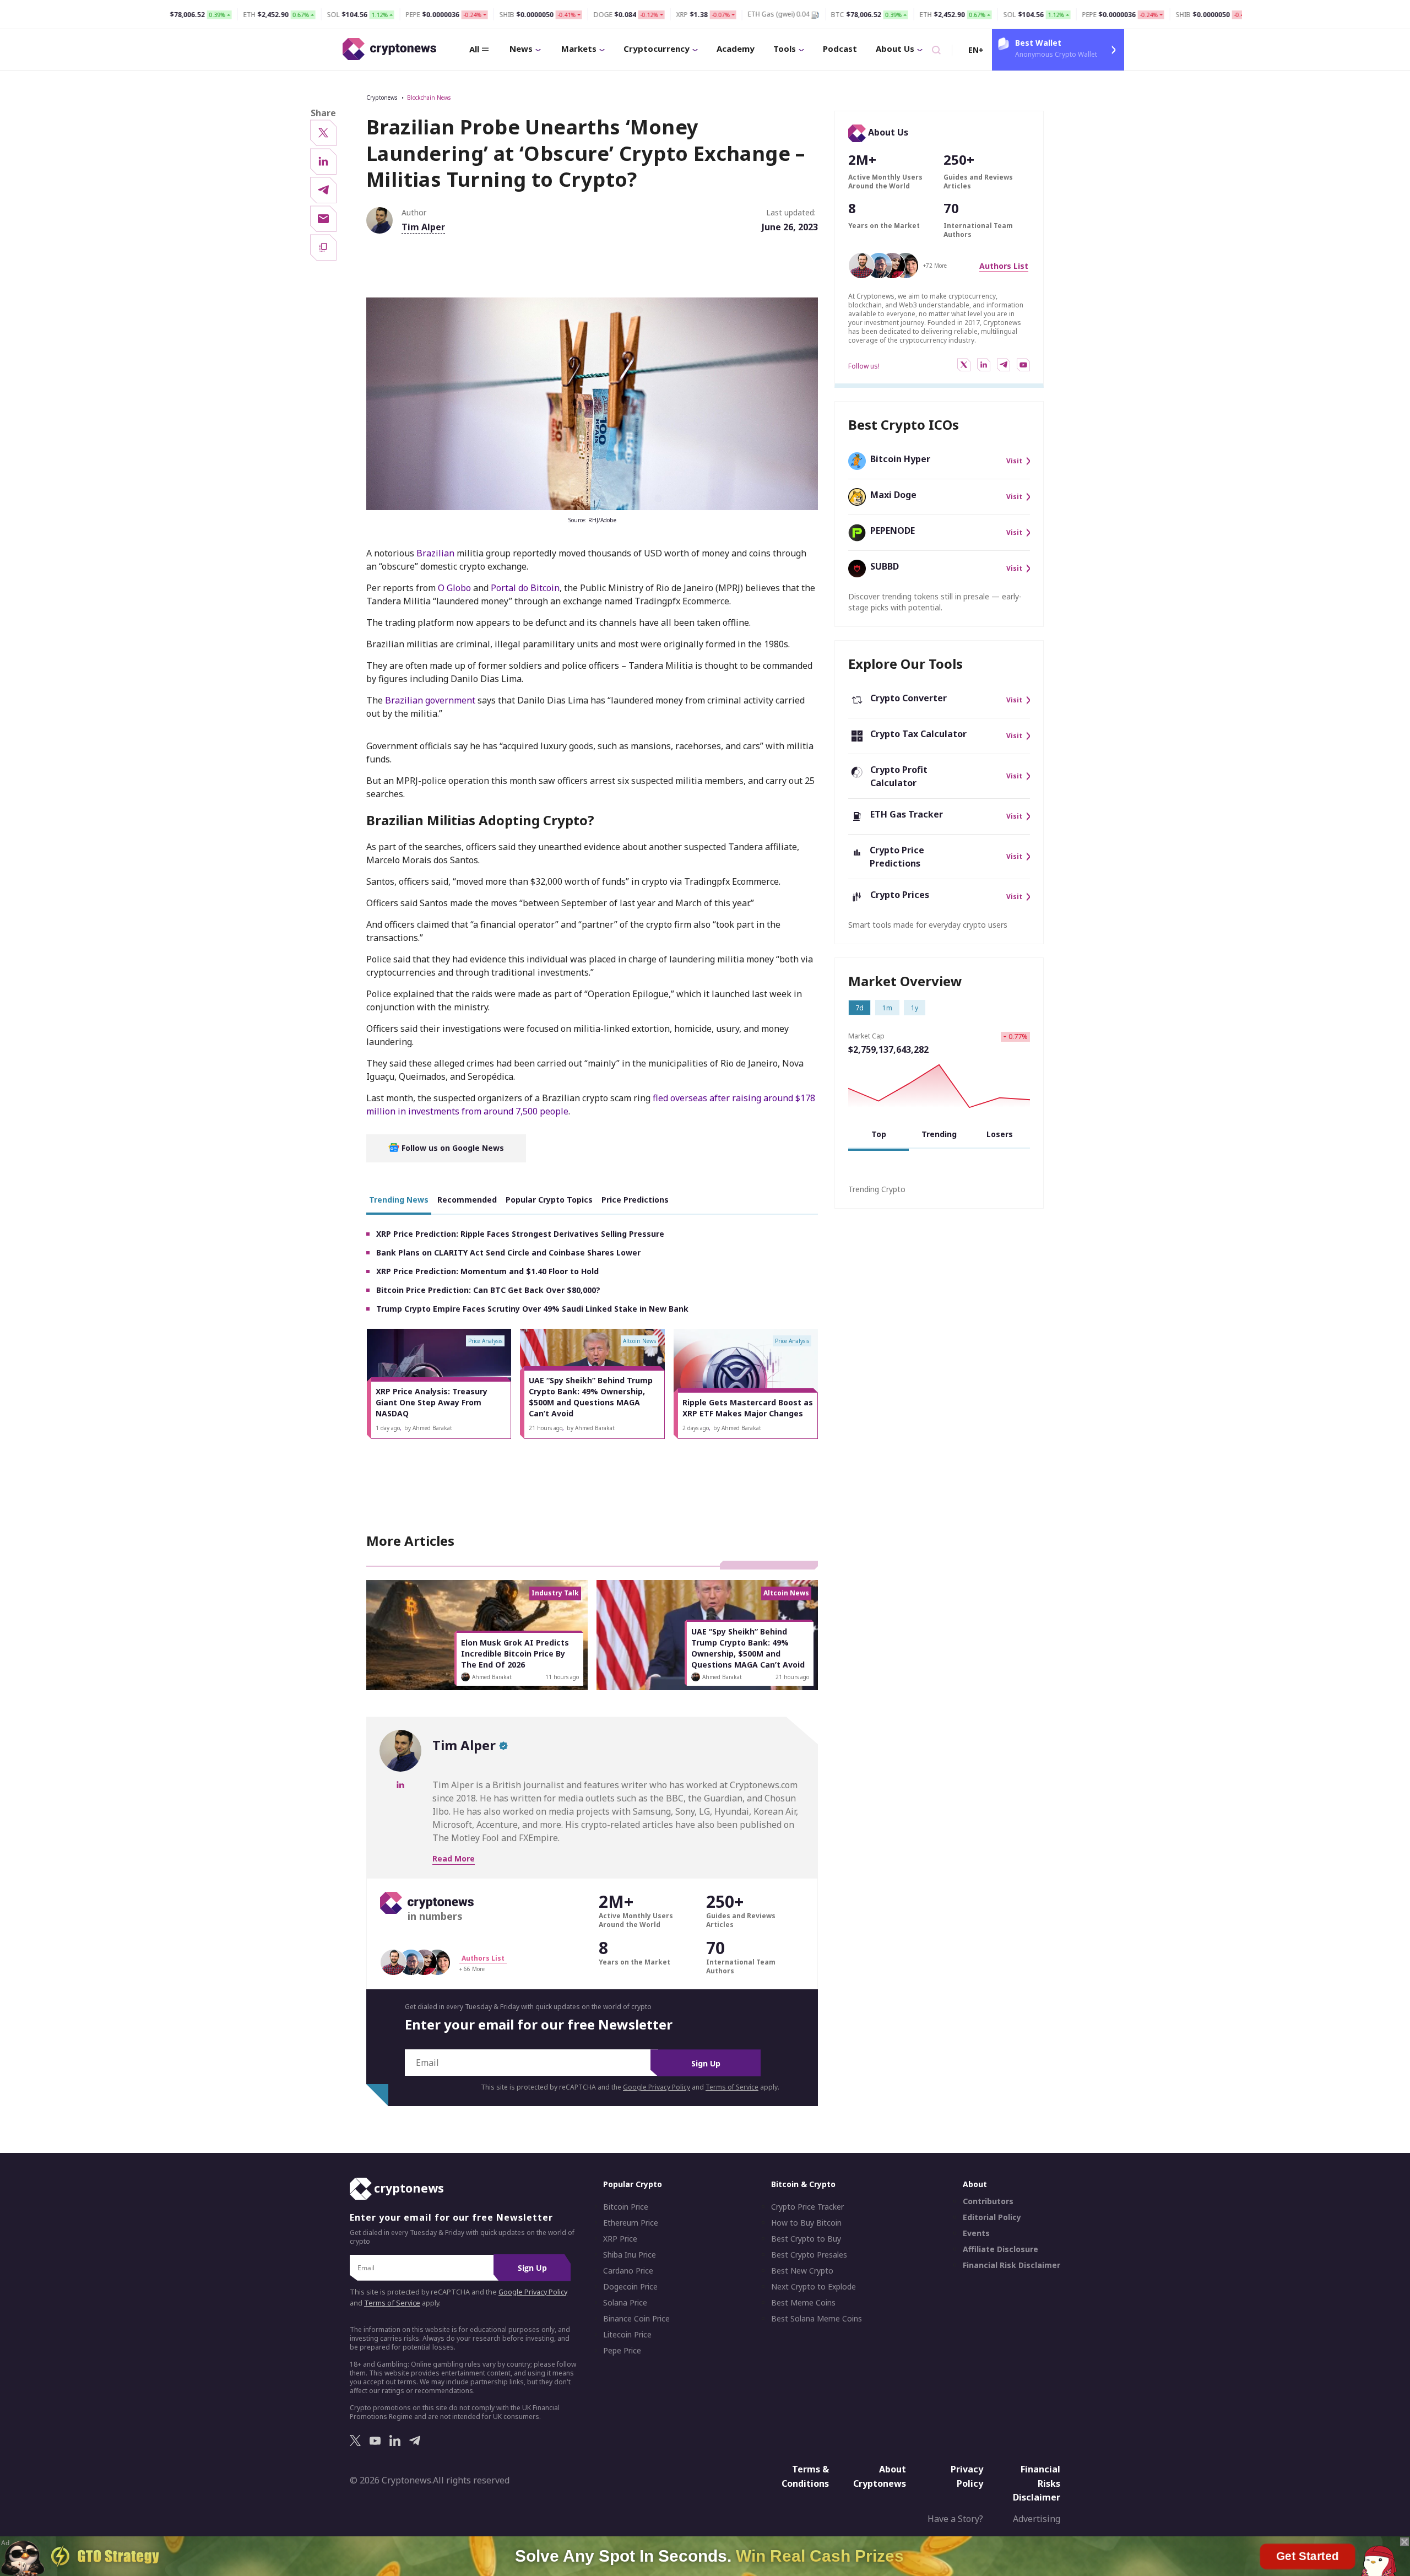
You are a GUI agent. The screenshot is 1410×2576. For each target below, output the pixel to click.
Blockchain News (429, 98)
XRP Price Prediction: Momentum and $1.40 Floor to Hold (487, 1271)
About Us (895, 48)
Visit (1014, 461)
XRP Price (620, 2239)
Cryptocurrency (657, 48)
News (521, 48)
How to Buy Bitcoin (806, 2223)
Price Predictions (635, 1200)
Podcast (840, 48)
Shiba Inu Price (630, 2255)
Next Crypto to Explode (814, 2287)
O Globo (454, 588)
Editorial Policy (992, 2217)
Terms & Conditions (805, 2476)
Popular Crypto (633, 2184)
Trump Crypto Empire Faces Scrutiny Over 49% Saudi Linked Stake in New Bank (532, 1309)
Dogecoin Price (630, 2287)
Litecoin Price (627, 2335)
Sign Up (706, 2063)
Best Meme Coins (803, 2303)
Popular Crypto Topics (549, 1200)
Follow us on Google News (452, 1148)
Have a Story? (955, 2519)
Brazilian (435, 553)
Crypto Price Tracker (807, 2207)
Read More (454, 1858)
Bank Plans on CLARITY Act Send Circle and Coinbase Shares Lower (508, 1252)
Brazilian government (430, 700)
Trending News (399, 1200)
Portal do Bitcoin (525, 588)
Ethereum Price (631, 2223)
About (975, 2184)
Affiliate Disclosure (1000, 2249)
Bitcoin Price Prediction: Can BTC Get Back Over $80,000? (488, 1290)
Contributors (988, 2201)
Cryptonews (382, 98)
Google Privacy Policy (657, 2087)
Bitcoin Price (626, 2207)
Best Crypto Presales (809, 2255)
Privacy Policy (967, 2476)
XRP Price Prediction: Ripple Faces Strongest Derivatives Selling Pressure (520, 1234)
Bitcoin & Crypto (803, 2184)
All (474, 49)
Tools (785, 48)
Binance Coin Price (636, 2319)
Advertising (1037, 2519)
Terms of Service (732, 2087)
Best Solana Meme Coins (817, 2319)
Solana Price (625, 2303)
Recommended (467, 1200)
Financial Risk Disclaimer (1012, 2265)
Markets (579, 48)
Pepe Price (622, 2351)
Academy (736, 48)
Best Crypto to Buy (806, 2239)
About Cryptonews (880, 2476)
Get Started (1308, 2556)
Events (976, 2233)
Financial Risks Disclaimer (1037, 2483)
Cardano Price (628, 2271)
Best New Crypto (802, 2271)
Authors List (1004, 266)
